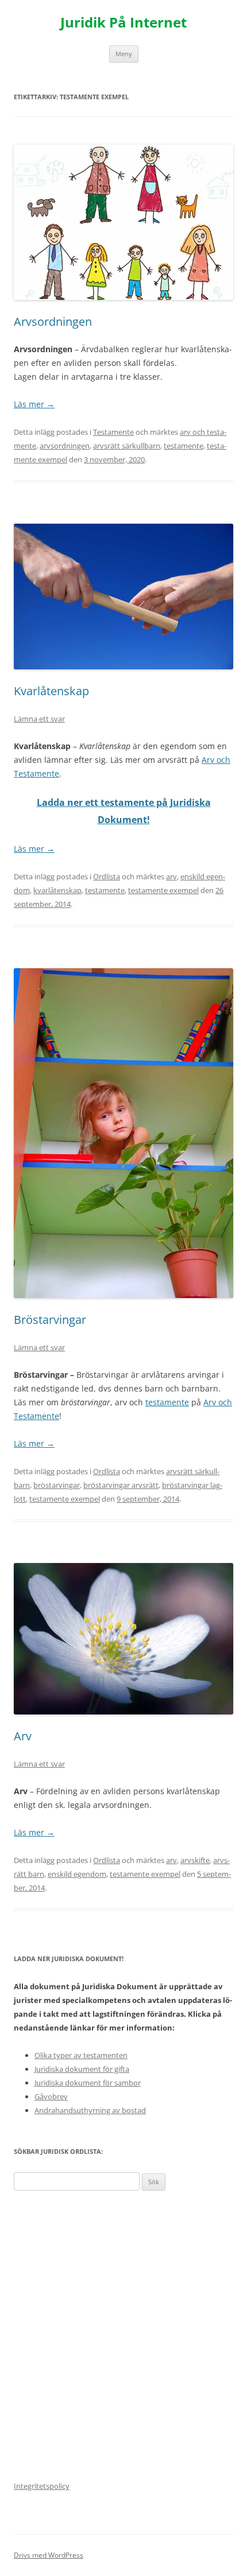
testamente (184, 446)
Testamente (113, 432)
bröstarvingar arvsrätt (121, 1485)
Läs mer (34, 404)
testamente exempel (163, 890)
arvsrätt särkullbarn (127, 446)
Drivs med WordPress (49, 2555)
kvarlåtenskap (57, 890)
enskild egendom (77, 1874)
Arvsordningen (53, 321)
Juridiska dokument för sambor (88, 2083)
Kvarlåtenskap (51, 691)
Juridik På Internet (123, 23)
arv (171, 876)
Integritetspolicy (42, 2486)
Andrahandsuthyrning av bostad (90, 2110)
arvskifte (195, 1860)
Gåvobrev (51, 2096)
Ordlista (107, 876)
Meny (124, 54)
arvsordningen (65, 446)
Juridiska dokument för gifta (82, 2069)
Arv (23, 1736)
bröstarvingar (57, 1485)
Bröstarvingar (50, 1320)
